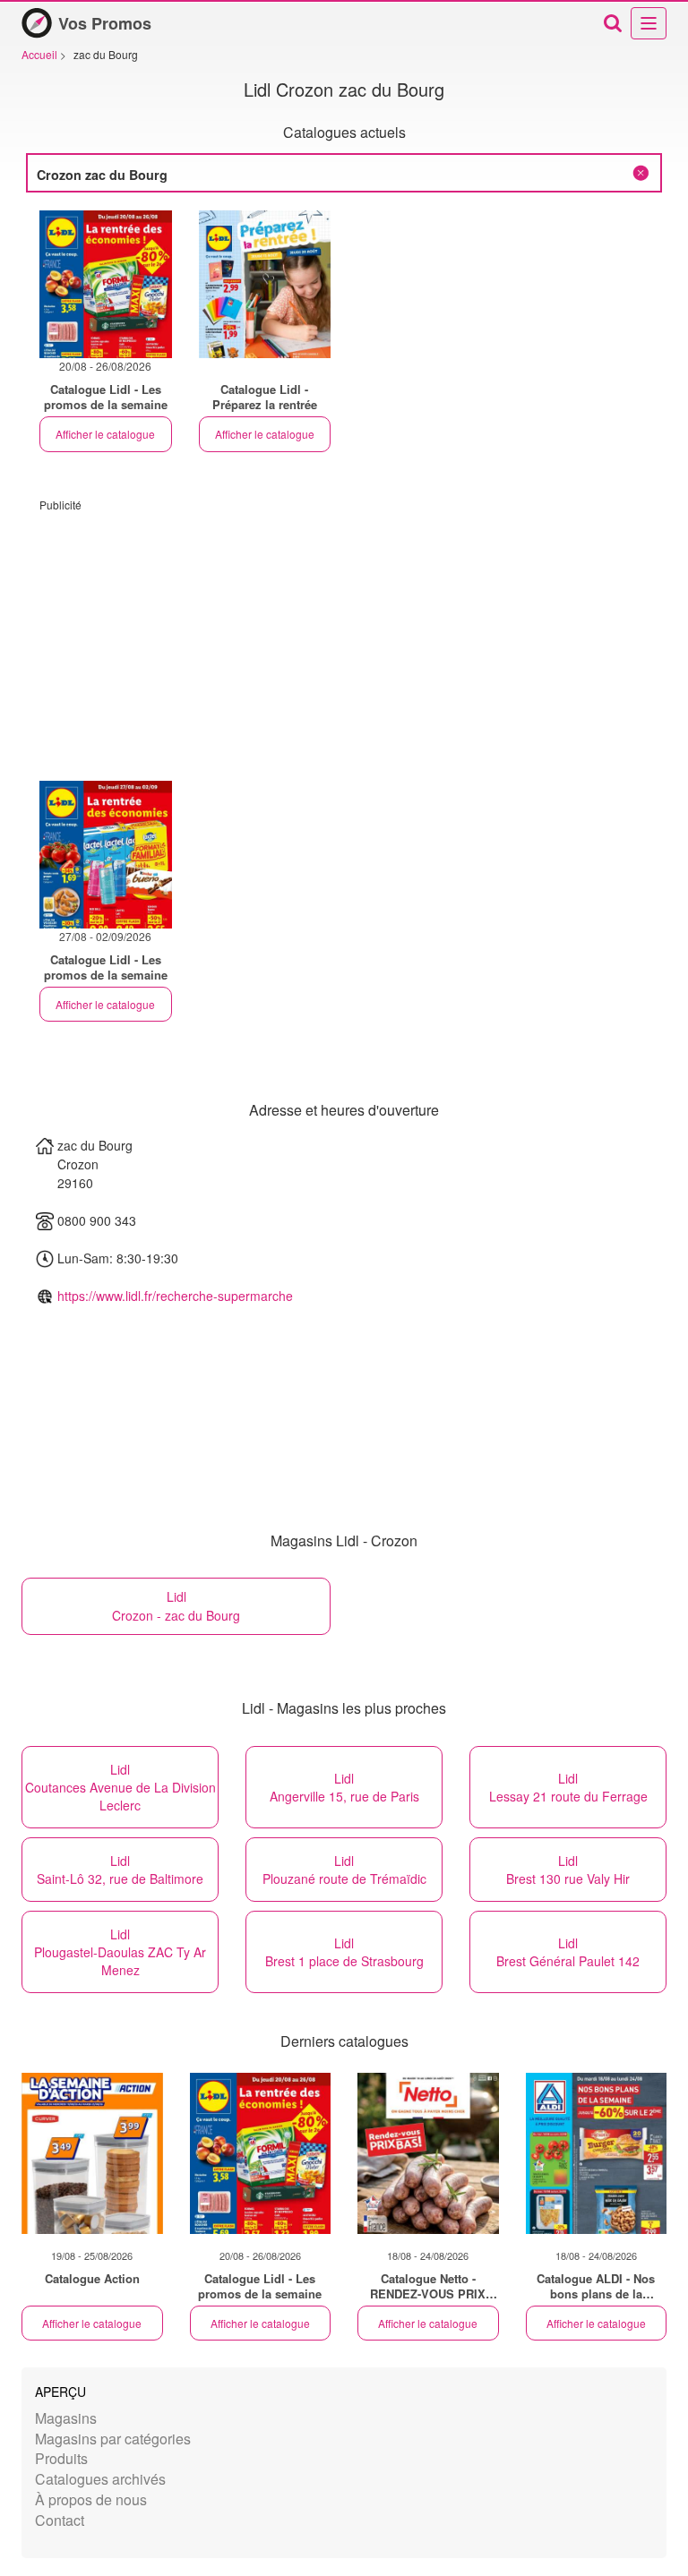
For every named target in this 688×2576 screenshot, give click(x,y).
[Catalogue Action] (92, 2153)
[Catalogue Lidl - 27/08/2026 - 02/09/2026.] (106, 855)
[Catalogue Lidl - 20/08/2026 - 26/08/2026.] (106, 284)
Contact (60, 2520)
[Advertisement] (344, 638)
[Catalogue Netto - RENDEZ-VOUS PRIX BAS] (428, 2153)
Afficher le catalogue (105, 434)
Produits (61, 2458)
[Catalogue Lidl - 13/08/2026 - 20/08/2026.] (265, 284)
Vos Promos (105, 23)
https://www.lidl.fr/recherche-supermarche (175, 1296)
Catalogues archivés (100, 2479)
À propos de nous (91, 2499)
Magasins (66, 2418)
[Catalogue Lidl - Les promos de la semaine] (261, 2153)
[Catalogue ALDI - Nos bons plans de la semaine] (597, 2153)
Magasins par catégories (113, 2439)
